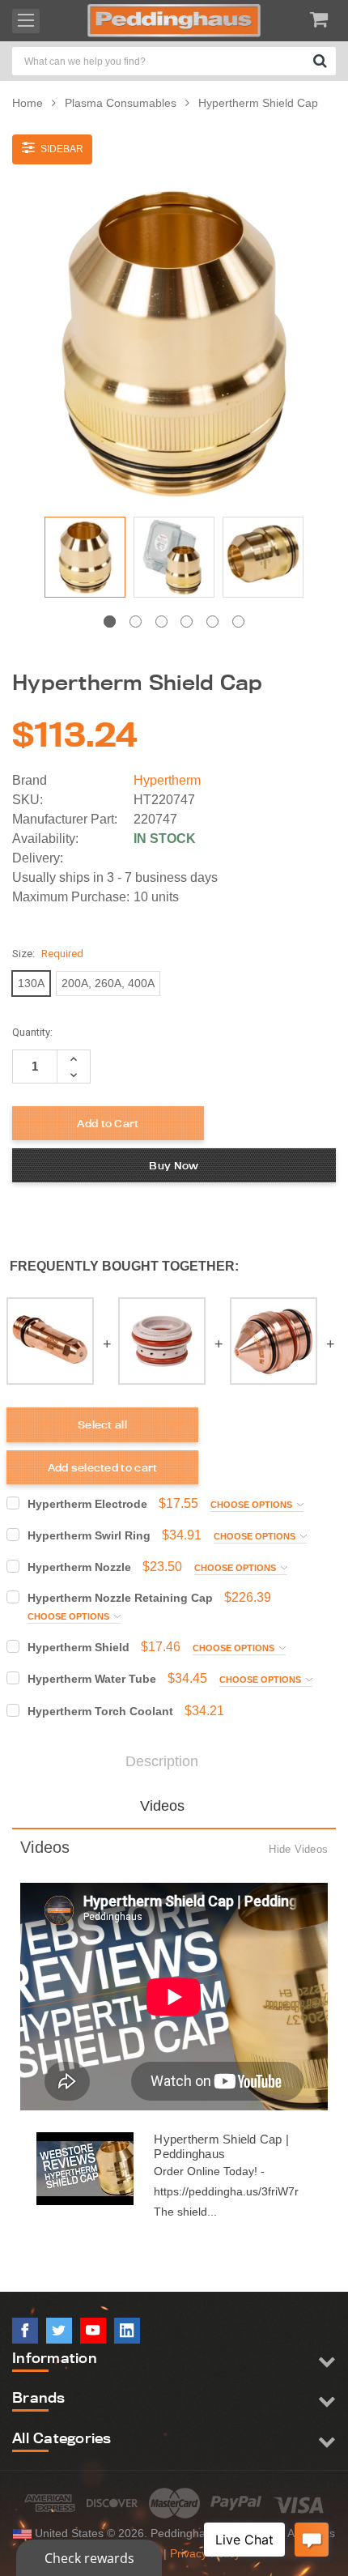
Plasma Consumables (121, 103)
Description (162, 1761)
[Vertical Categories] (26, 21)
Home (28, 103)
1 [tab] (110, 622)
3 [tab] (161, 622)
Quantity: (32, 1032)
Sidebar (61, 149)
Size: (48, 954)
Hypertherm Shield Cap (258, 103)
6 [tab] (238, 622)
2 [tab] (136, 622)
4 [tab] (187, 622)
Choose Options (253, 1505)
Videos (162, 1806)
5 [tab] (212, 622)
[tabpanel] (85, 561)
